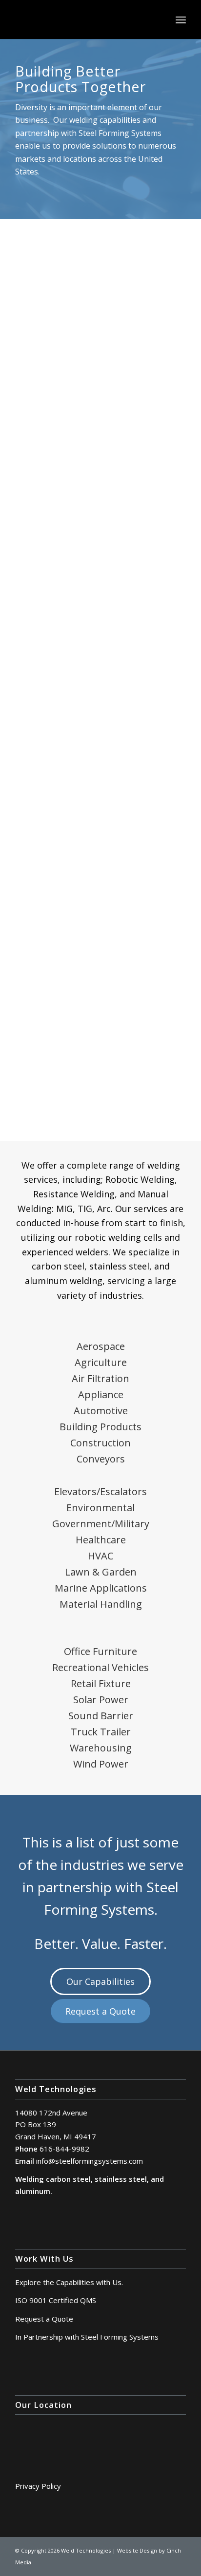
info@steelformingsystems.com (90, 2161)
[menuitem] (181, 19)
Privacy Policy (38, 2486)
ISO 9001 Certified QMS (56, 2300)
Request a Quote (44, 2319)
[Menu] (181, 19)
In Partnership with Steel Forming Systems (87, 2337)
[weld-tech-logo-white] (83, 19)
